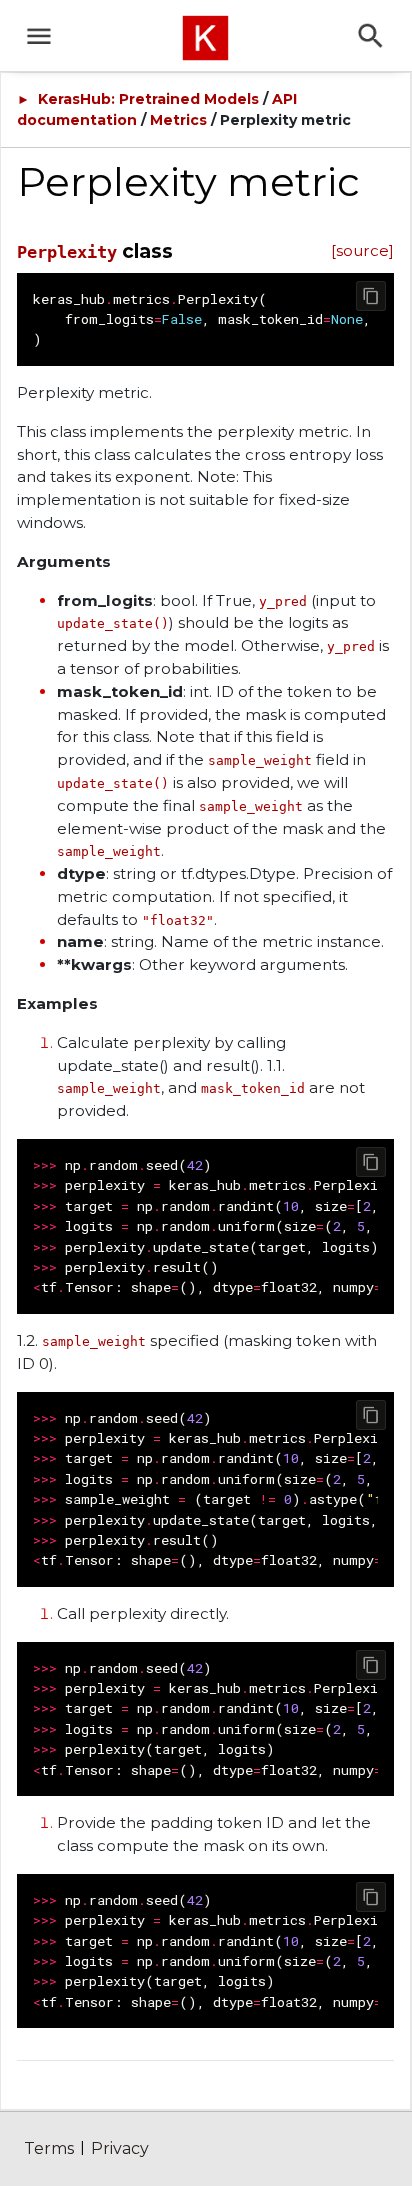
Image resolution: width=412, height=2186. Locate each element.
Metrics (178, 120)
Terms (49, 2148)
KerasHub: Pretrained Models (148, 99)
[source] (362, 250)
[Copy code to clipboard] (371, 296)
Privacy (120, 2148)
